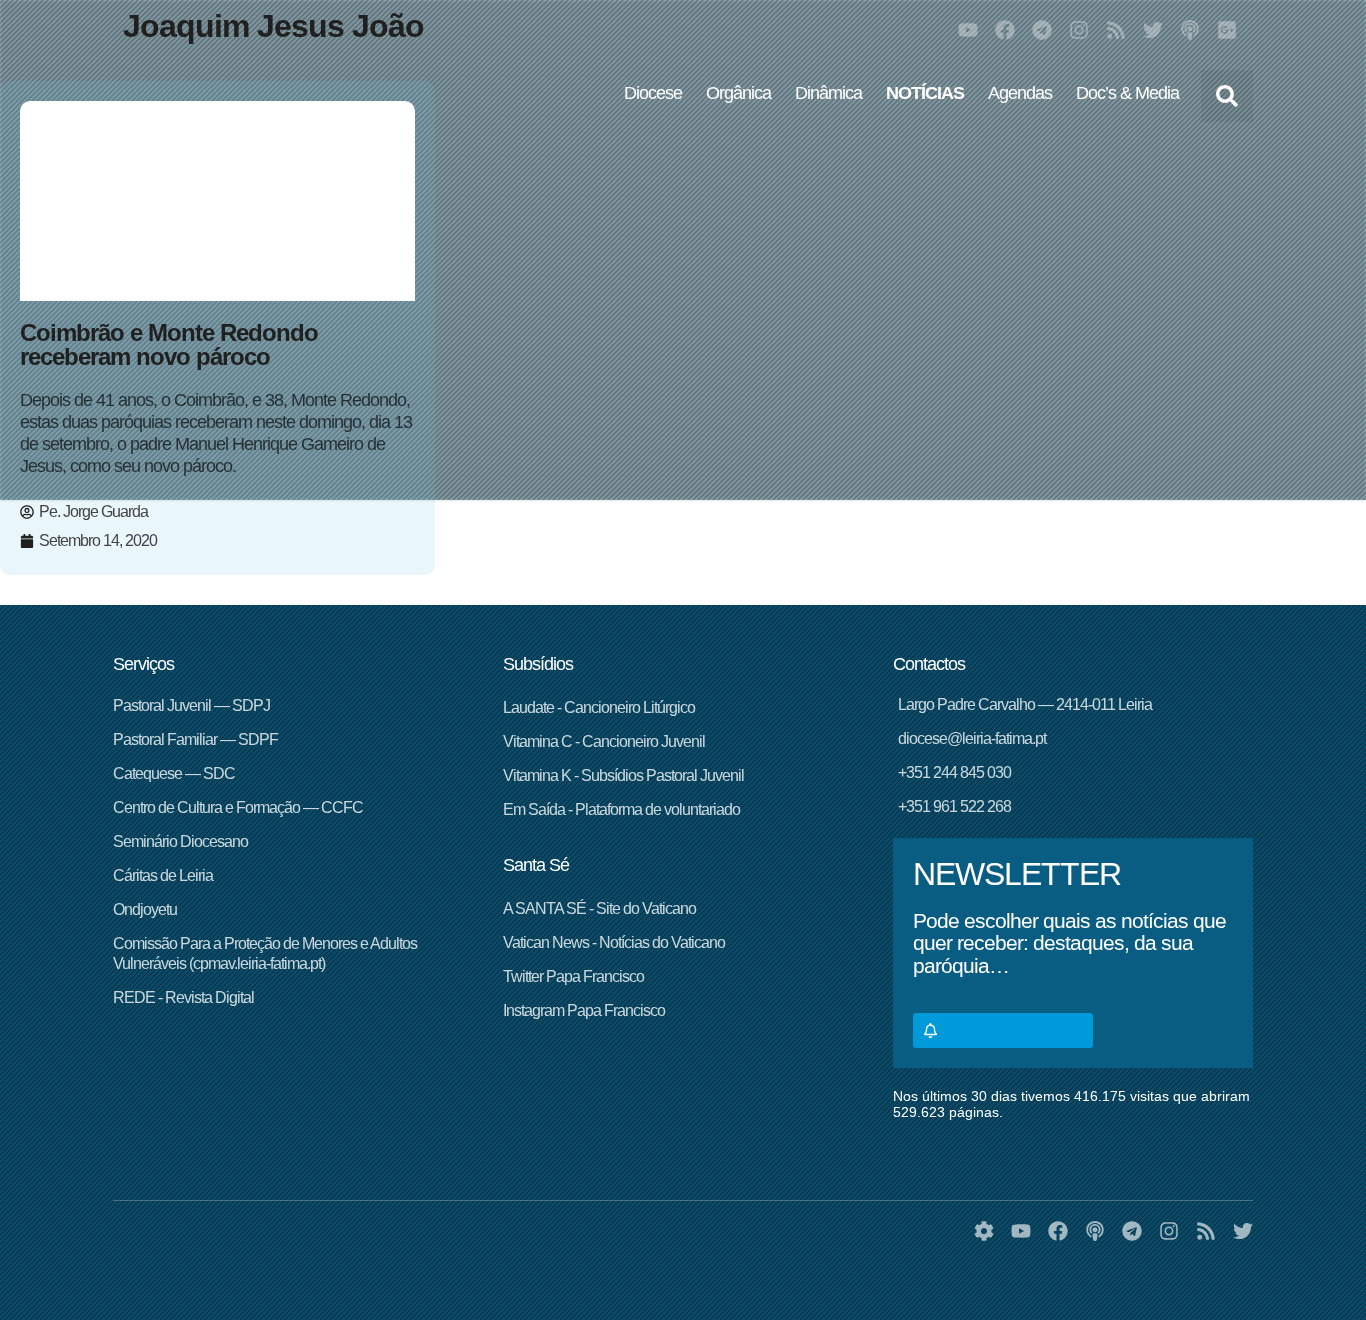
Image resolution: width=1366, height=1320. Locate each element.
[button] (1227, 96)
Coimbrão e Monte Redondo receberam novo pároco (169, 344)
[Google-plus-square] (1227, 30)
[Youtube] (968, 30)
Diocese (653, 93)
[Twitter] (1153, 30)
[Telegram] (1042, 30)
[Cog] (984, 1231)
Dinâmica (828, 93)
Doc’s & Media (1127, 93)
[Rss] (1116, 30)
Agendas (1020, 93)
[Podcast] (1190, 30)
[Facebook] (1005, 30)
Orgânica (738, 93)
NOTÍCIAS (925, 93)
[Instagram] (1079, 30)
